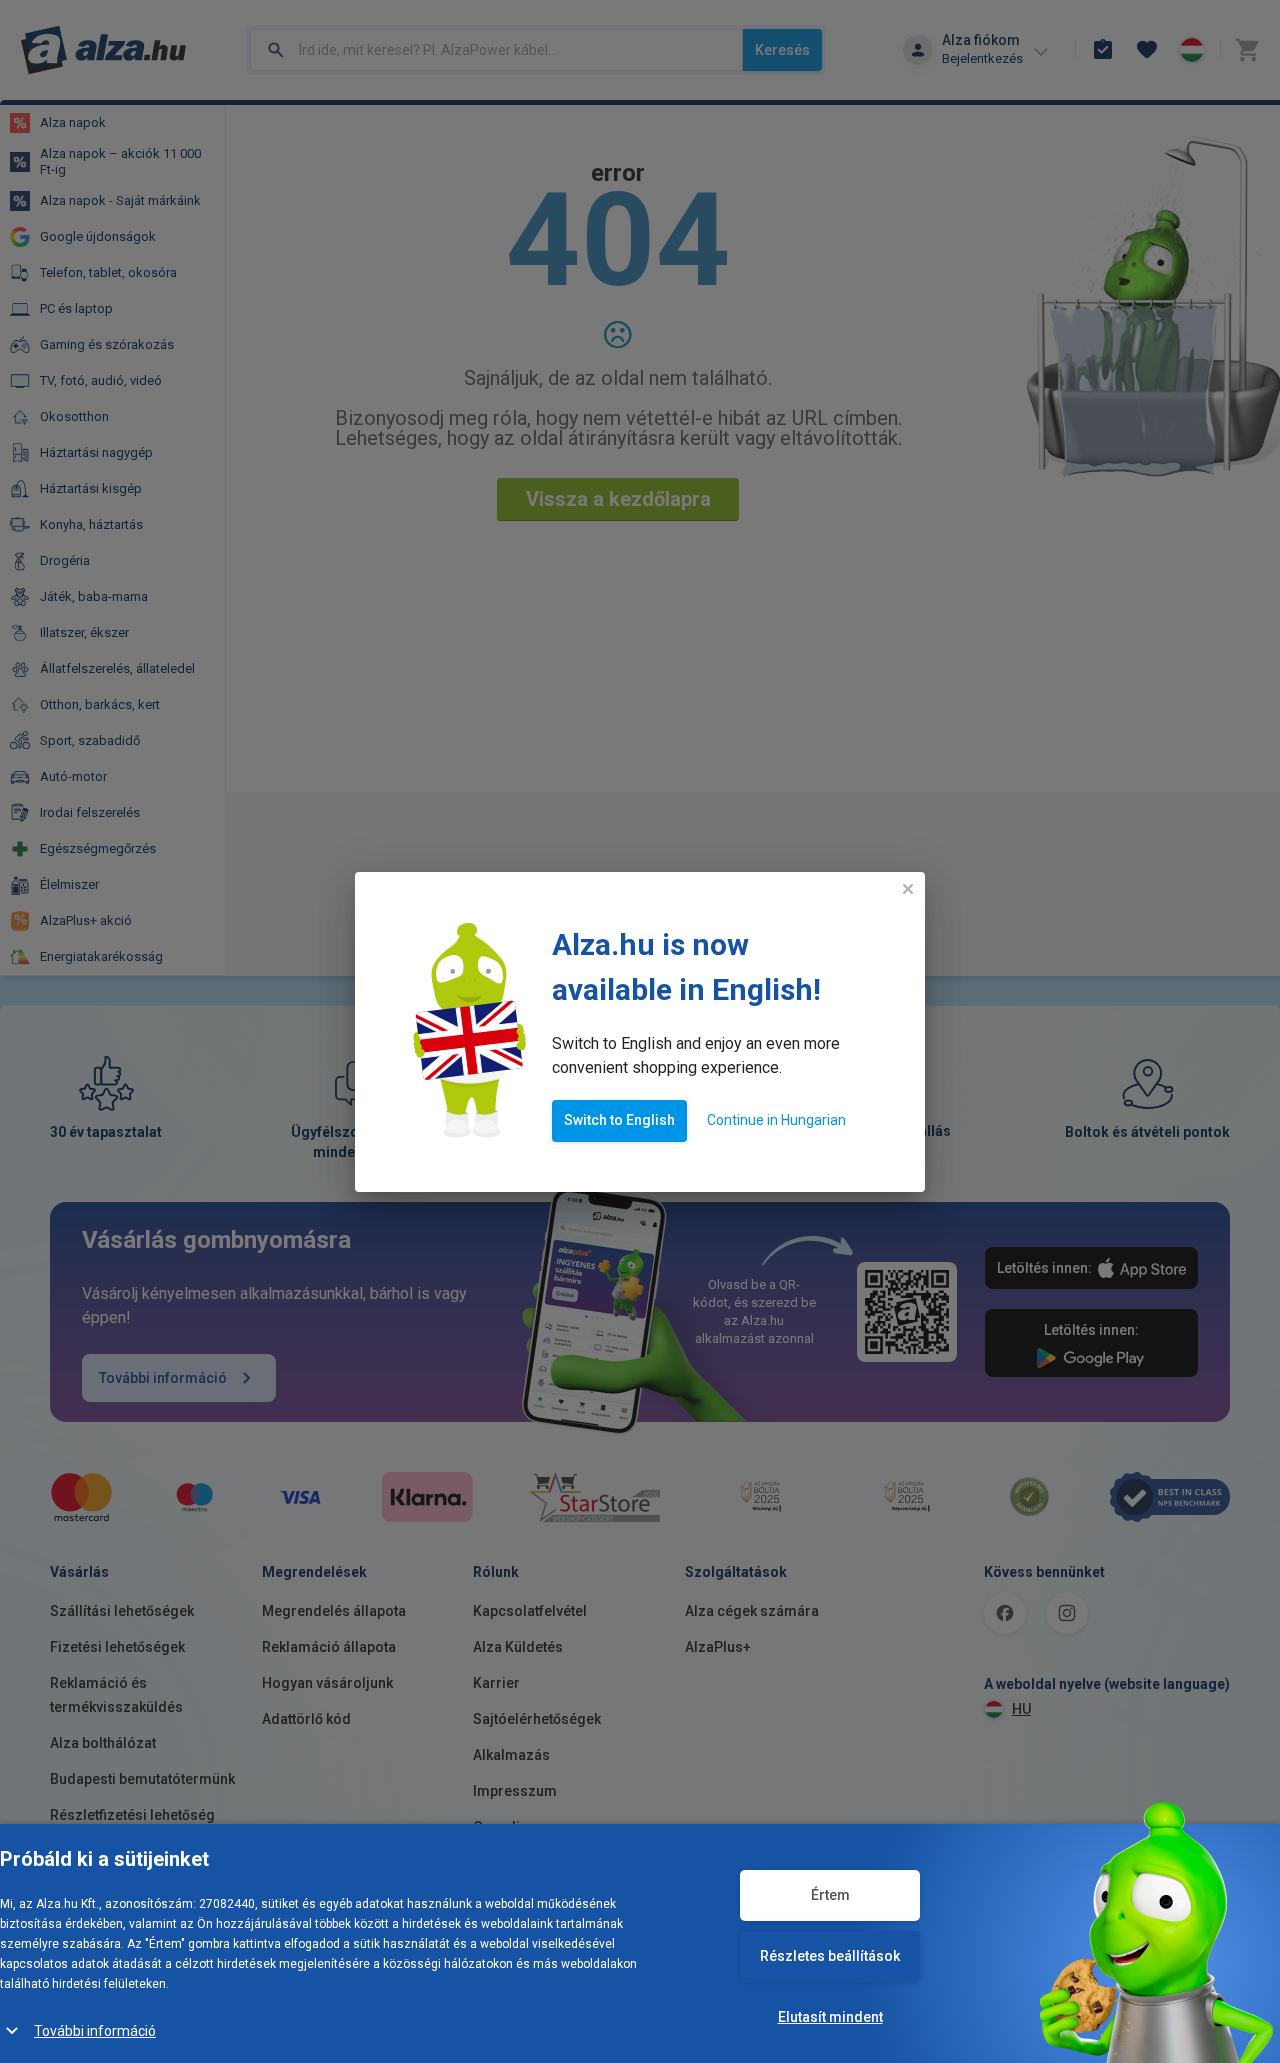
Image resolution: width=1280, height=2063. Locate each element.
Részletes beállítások (830, 1956)
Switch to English (619, 1120)
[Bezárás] (908, 889)
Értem (830, 1895)
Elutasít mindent (830, 2017)
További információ (95, 2031)
